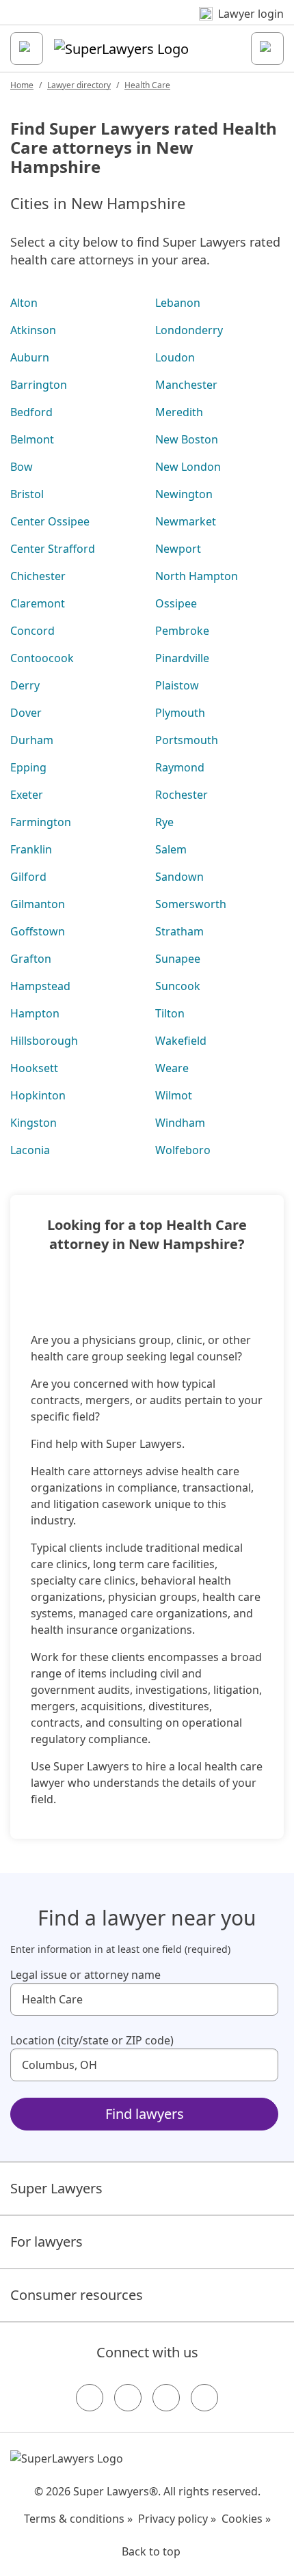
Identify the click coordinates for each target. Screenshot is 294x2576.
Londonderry (189, 330)
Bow (22, 467)
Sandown (179, 877)
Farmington (41, 822)
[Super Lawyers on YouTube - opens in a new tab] (166, 2398)
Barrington (39, 385)
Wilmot (174, 1095)
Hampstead (40, 986)
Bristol (27, 494)
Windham (180, 1123)
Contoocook (42, 658)
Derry (25, 685)
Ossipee (176, 603)
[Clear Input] (262, 1999)
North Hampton (197, 576)
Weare (172, 1068)
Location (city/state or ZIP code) (92, 2040)
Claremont (38, 603)
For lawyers (46, 2242)
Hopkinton (38, 1095)
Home (22, 85)
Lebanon (178, 303)
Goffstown (38, 931)
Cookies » (246, 2519)
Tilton (170, 1013)
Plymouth (180, 713)
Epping (28, 767)
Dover (26, 713)
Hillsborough (44, 1041)
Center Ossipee (50, 521)
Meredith (179, 412)
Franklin (31, 849)
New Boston (187, 439)
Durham (32, 740)
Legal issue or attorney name (85, 1975)
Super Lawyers (56, 2188)
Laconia (30, 1150)
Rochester (182, 795)
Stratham (179, 931)
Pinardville (182, 658)
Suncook (178, 986)
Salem (171, 849)
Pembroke (182, 631)
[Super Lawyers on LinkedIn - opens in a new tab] (204, 2398)
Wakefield (181, 1041)
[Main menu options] (27, 49)
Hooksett (34, 1068)
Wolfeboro (183, 1150)
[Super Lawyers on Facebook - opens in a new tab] (90, 2398)
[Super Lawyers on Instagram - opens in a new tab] (128, 2398)
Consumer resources (77, 2295)
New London (188, 467)
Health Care (147, 85)
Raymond (180, 767)
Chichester (38, 576)
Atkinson (33, 330)
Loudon (175, 357)
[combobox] (144, 1999)
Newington (184, 494)
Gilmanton (38, 904)
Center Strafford (53, 549)
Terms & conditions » (78, 2519)
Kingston (34, 1123)
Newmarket (186, 521)
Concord (32, 631)
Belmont (32, 439)
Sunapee (178, 959)
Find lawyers (145, 2114)
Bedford (31, 412)
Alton (24, 303)
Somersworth (191, 904)
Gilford (28, 877)
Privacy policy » (177, 2519)
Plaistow (177, 685)
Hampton (35, 1013)
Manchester (186, 385)
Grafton (31, 959)
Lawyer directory (79, 85)
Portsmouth (187, 740)
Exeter (27, 795)
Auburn (30, 357)
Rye (164, 822)
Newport (178, 549)
